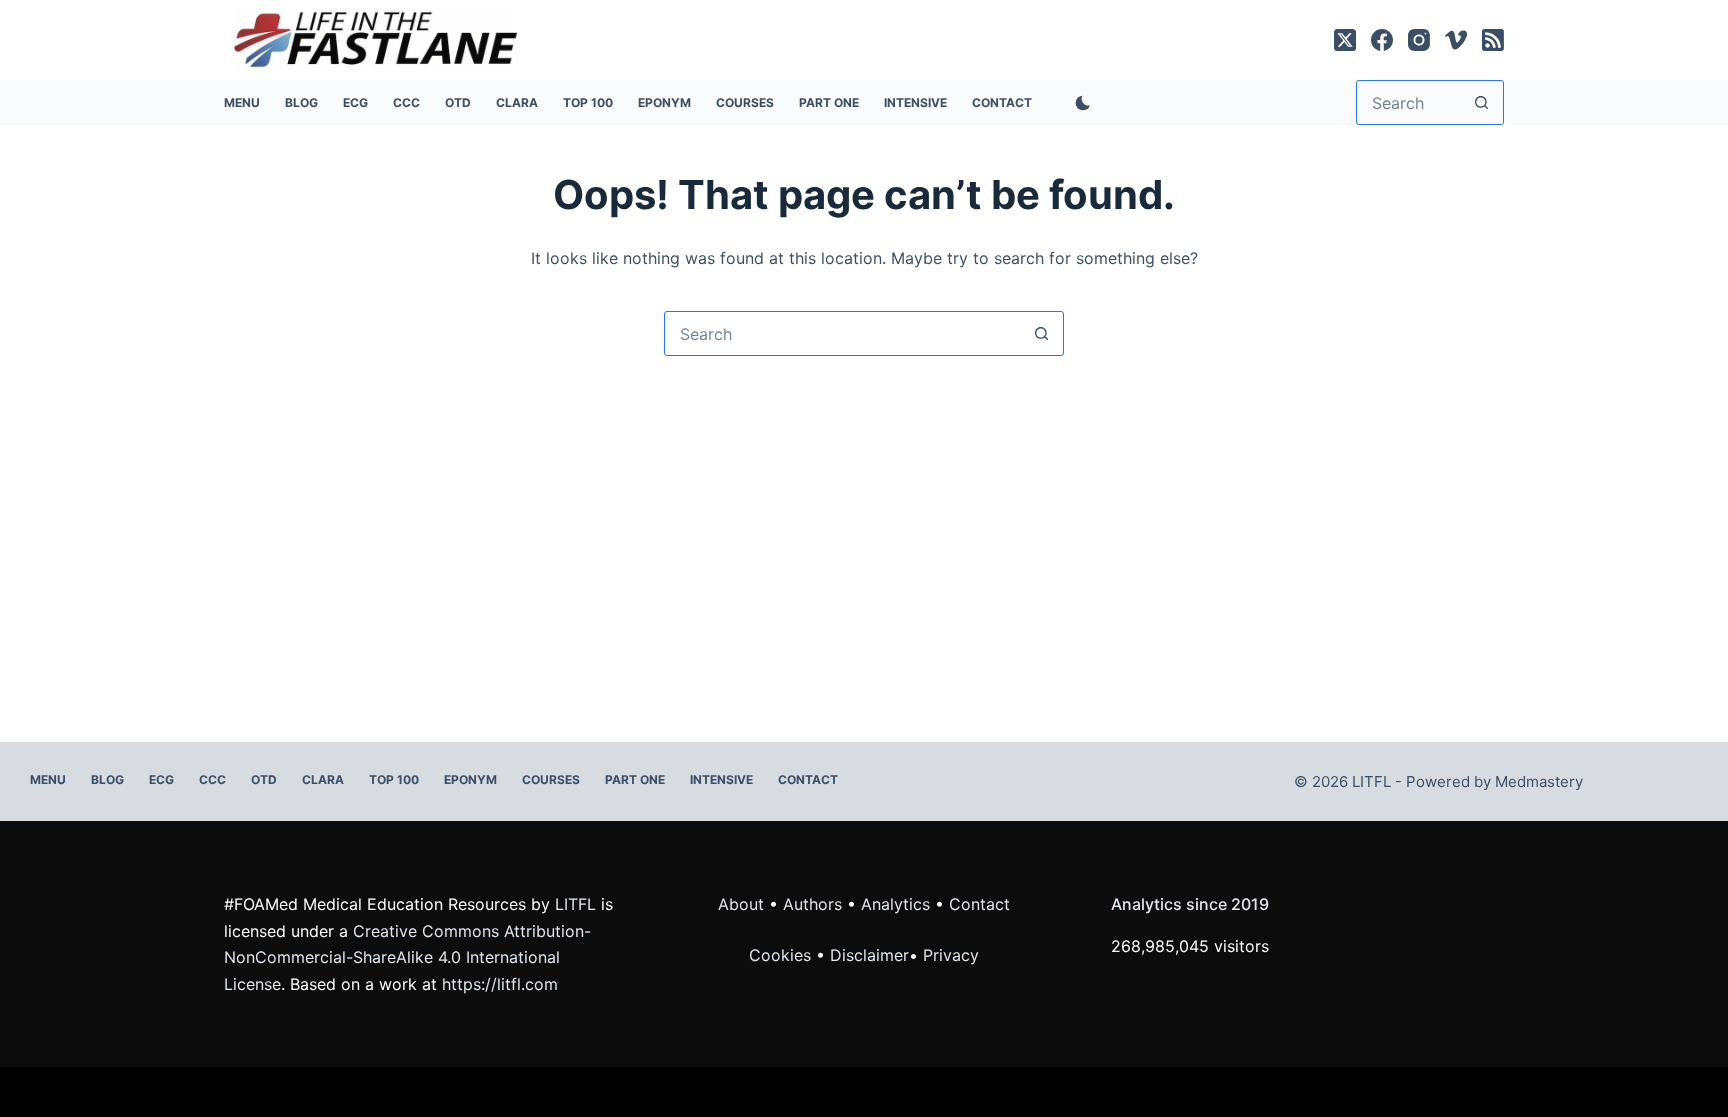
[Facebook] (1382, 40)
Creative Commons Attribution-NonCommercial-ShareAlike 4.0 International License (407, 957)
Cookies (782, 955)
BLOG (301, 102)
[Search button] (1481, 102)
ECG (355, 102)
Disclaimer (869, 955)
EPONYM (664, 102)
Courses (745, 102)
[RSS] (1493, 40)
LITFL (575, 904)
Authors (812, 904)
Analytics (895, 904)
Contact (1002, 102)
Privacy (951, 955)
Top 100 (588, 102)
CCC (406, 102)
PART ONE (829, 102)
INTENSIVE (915, 102)
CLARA (517, 102)
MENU (242, 102)
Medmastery (1539, 781)
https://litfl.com (500, 984)
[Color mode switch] (1079, 103)
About (741, 904)
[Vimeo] (1456, 40)
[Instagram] (1419, 40)
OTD (458, 102)
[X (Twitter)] (1345, 40)
